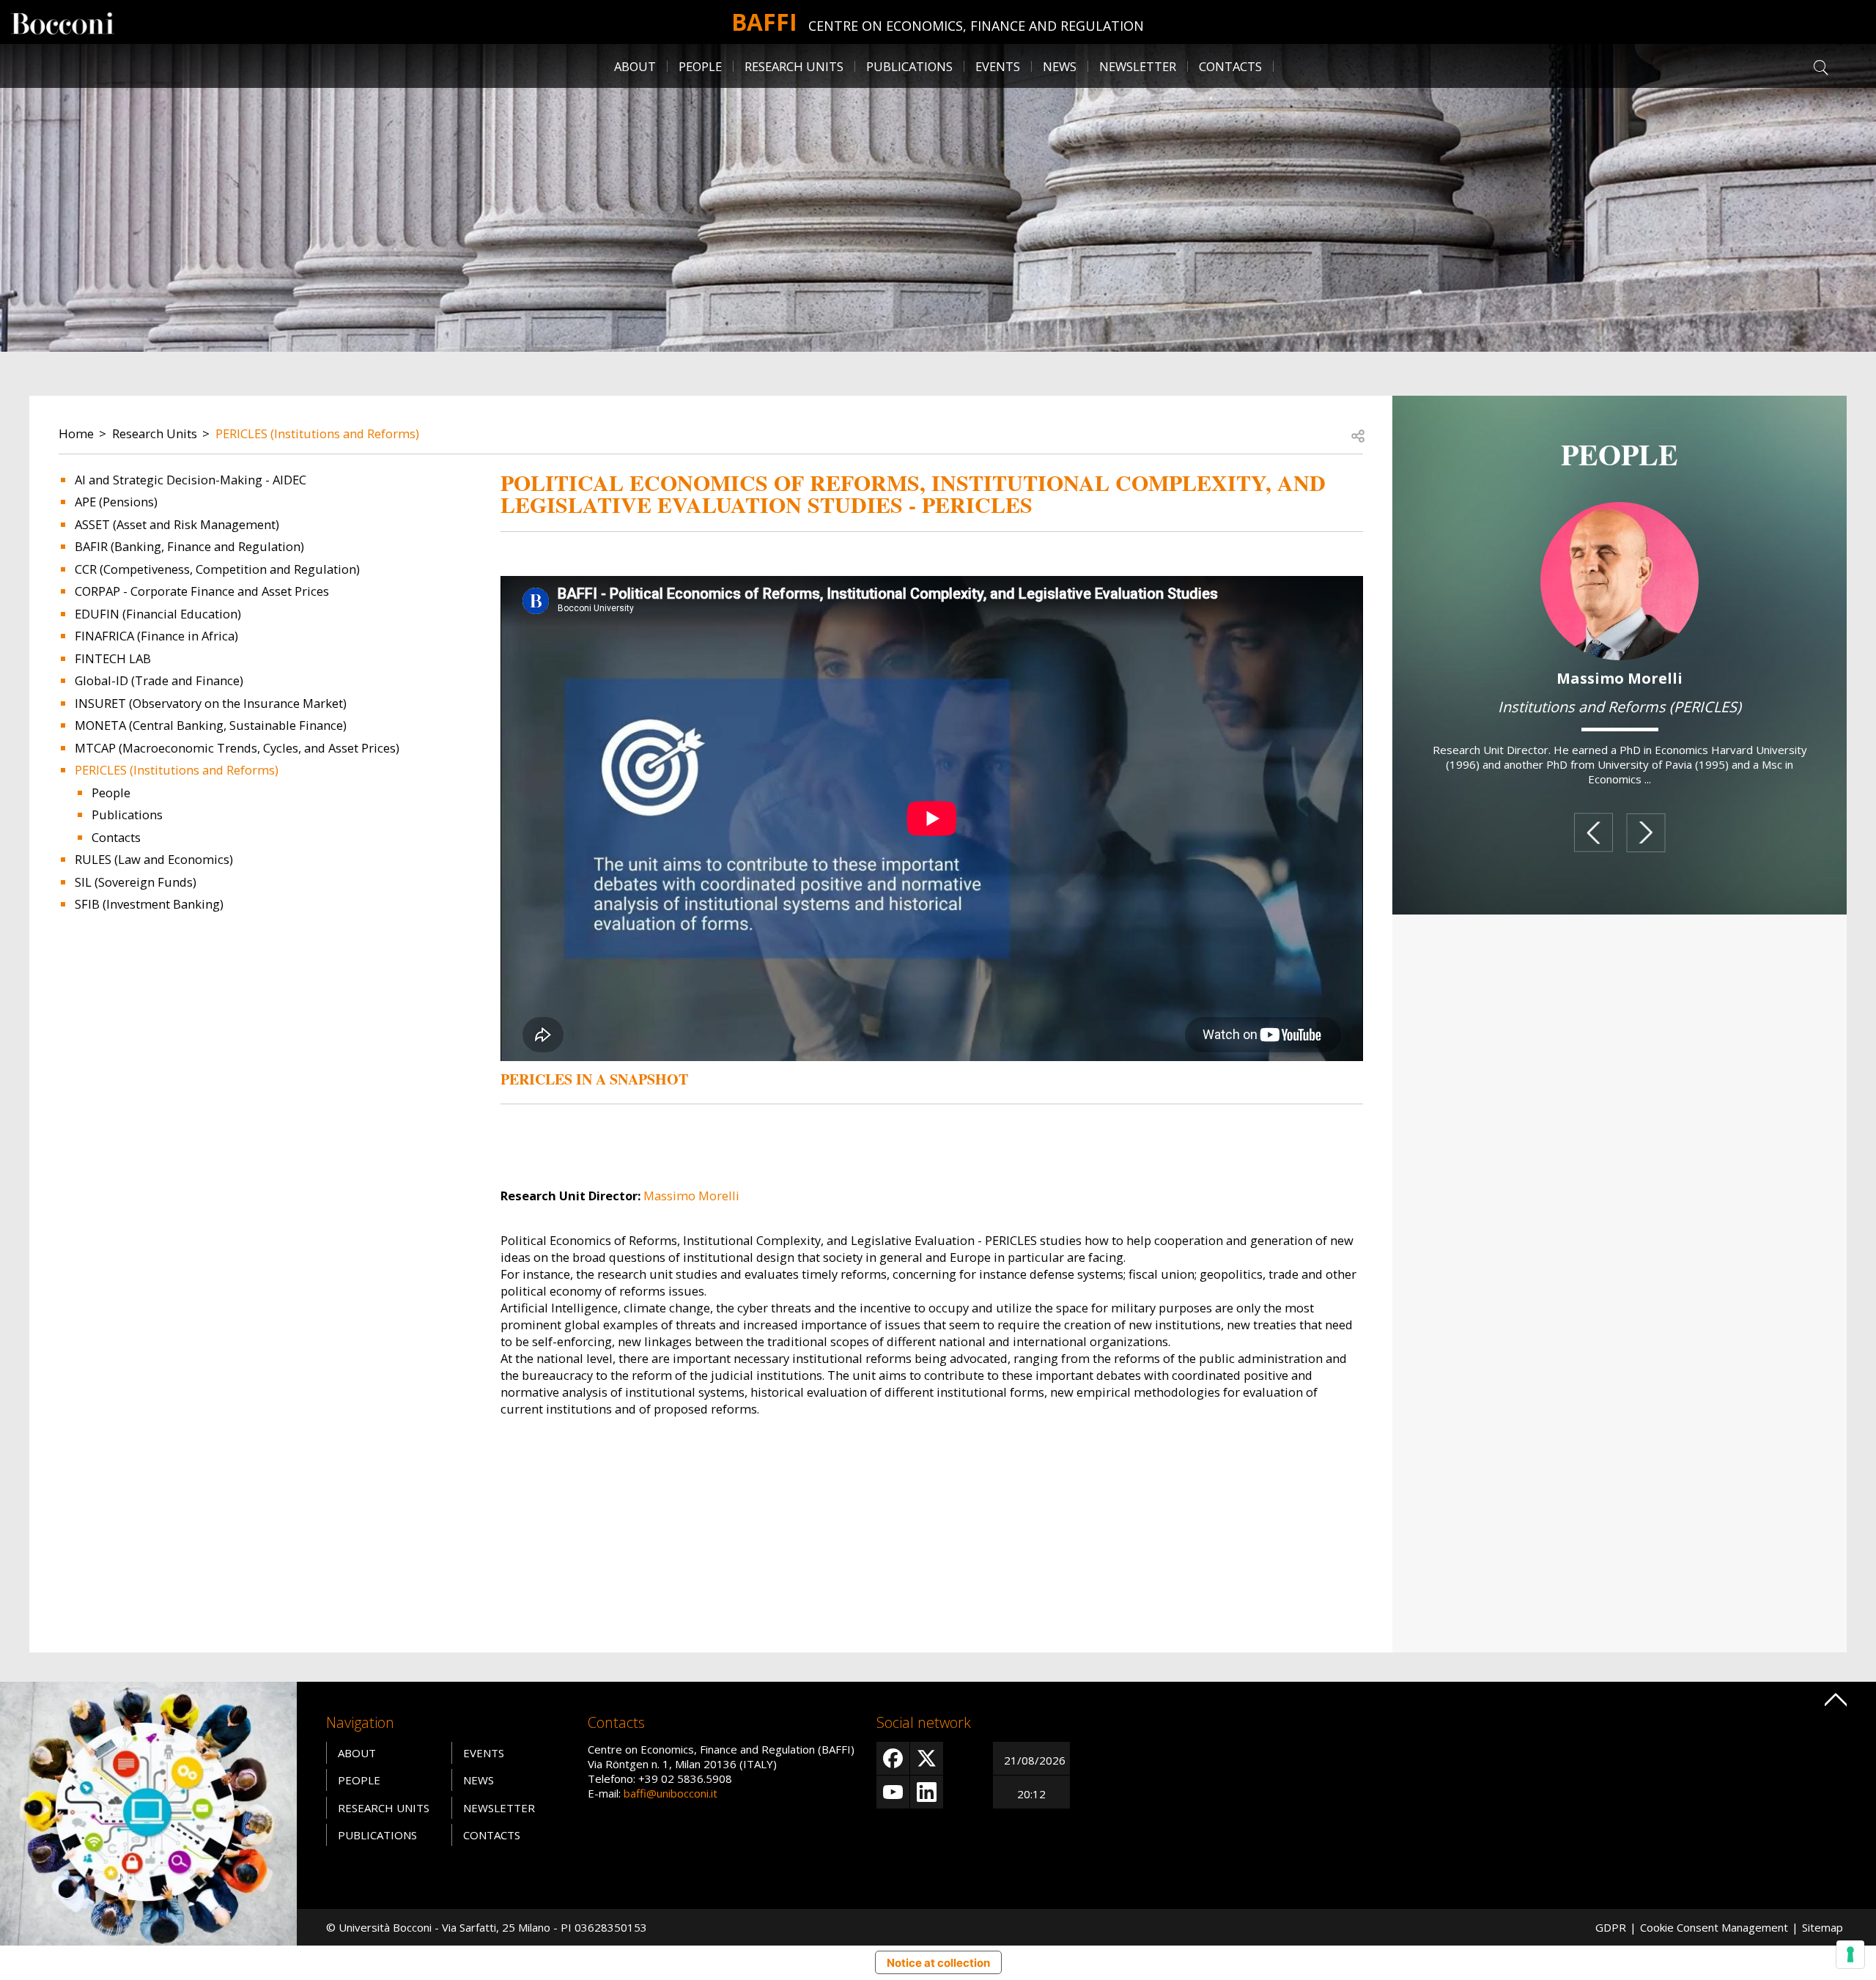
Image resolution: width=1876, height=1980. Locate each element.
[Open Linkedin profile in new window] (927, 1792)
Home (76, 433)
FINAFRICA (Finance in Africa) (156, 636)
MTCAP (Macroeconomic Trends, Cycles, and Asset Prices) (237, 748)
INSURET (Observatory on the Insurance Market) (211, 703)
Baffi (764, 22)
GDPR (1611, 1927)
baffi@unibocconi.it (671, 1793)
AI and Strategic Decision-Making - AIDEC (191, 480)
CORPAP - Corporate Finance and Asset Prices (202, 591)
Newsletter (1138, 66)
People (111, 793)
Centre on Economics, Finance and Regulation (976, 26)
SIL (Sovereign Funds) (136, 882)
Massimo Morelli (691, 1196)
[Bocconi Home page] (63, 22)
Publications (127, 814)
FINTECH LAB (113, 658)
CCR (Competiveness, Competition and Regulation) (217, 569)
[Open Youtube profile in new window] (893, 1792)
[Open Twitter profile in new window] (927, 1758)
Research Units (155, 433)
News (1060, 66)
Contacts (1230, 66)
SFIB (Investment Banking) (149, 904)
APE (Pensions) (116, 502)
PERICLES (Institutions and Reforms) (317, 433)
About (635, 66)
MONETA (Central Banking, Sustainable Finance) (211, 725)
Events (998, 66)
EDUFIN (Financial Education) (158, 614)
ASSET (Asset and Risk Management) (177, 524)
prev (1594, 833)
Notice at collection (938, 1963)
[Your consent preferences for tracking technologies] (1850, 1954)
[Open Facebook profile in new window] (893, 1758)
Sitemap (1823, 1927)
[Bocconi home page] (148, 1812)
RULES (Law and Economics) (154, 859)
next (1646, 833)
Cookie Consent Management (1714, 1927)
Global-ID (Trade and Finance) (159, 680)
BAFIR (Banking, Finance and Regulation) (189, 546)
